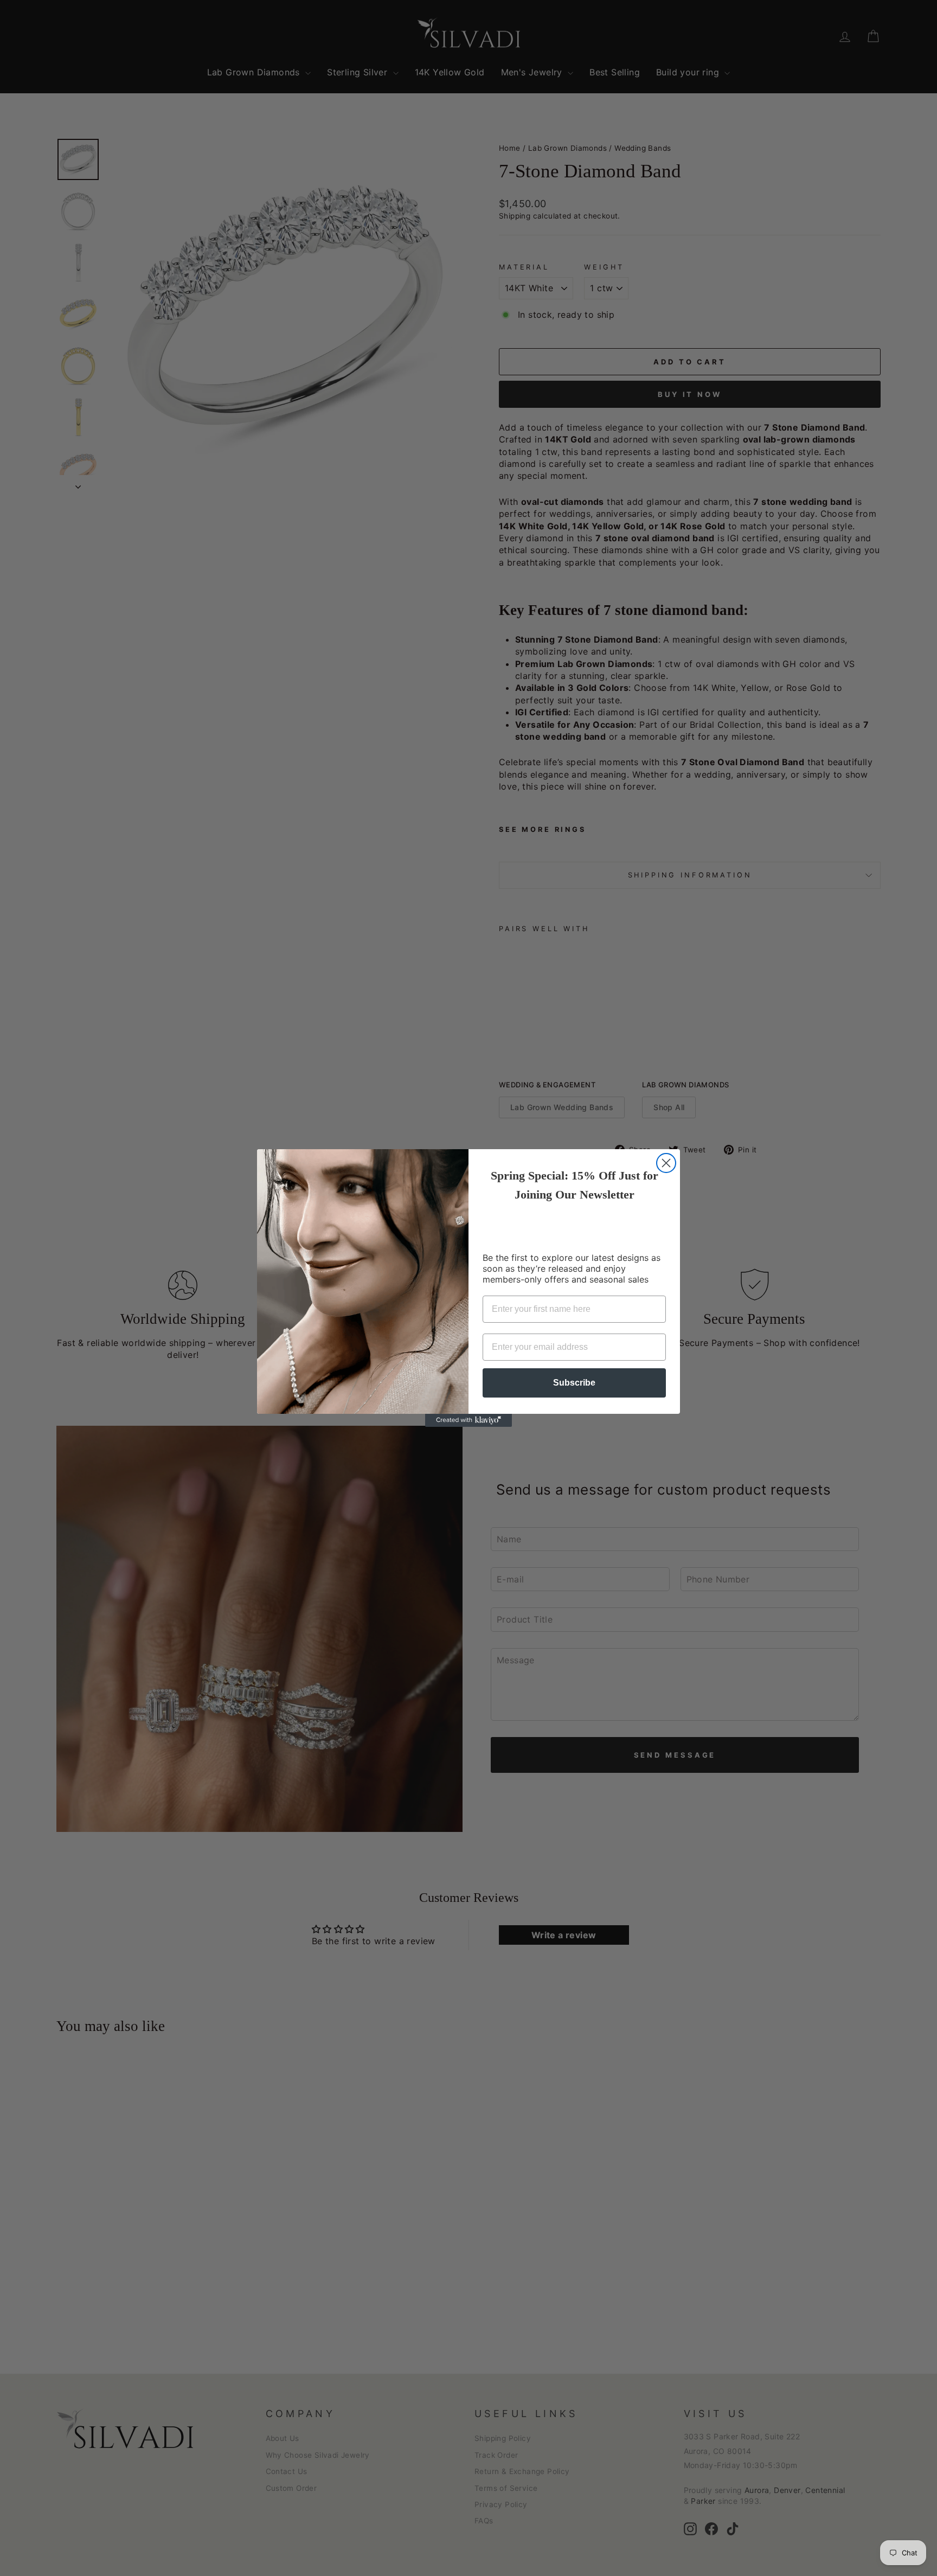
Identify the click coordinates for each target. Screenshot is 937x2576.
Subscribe (574, 1383)
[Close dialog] (666, 1163)
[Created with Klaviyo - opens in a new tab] (468, 1420)
